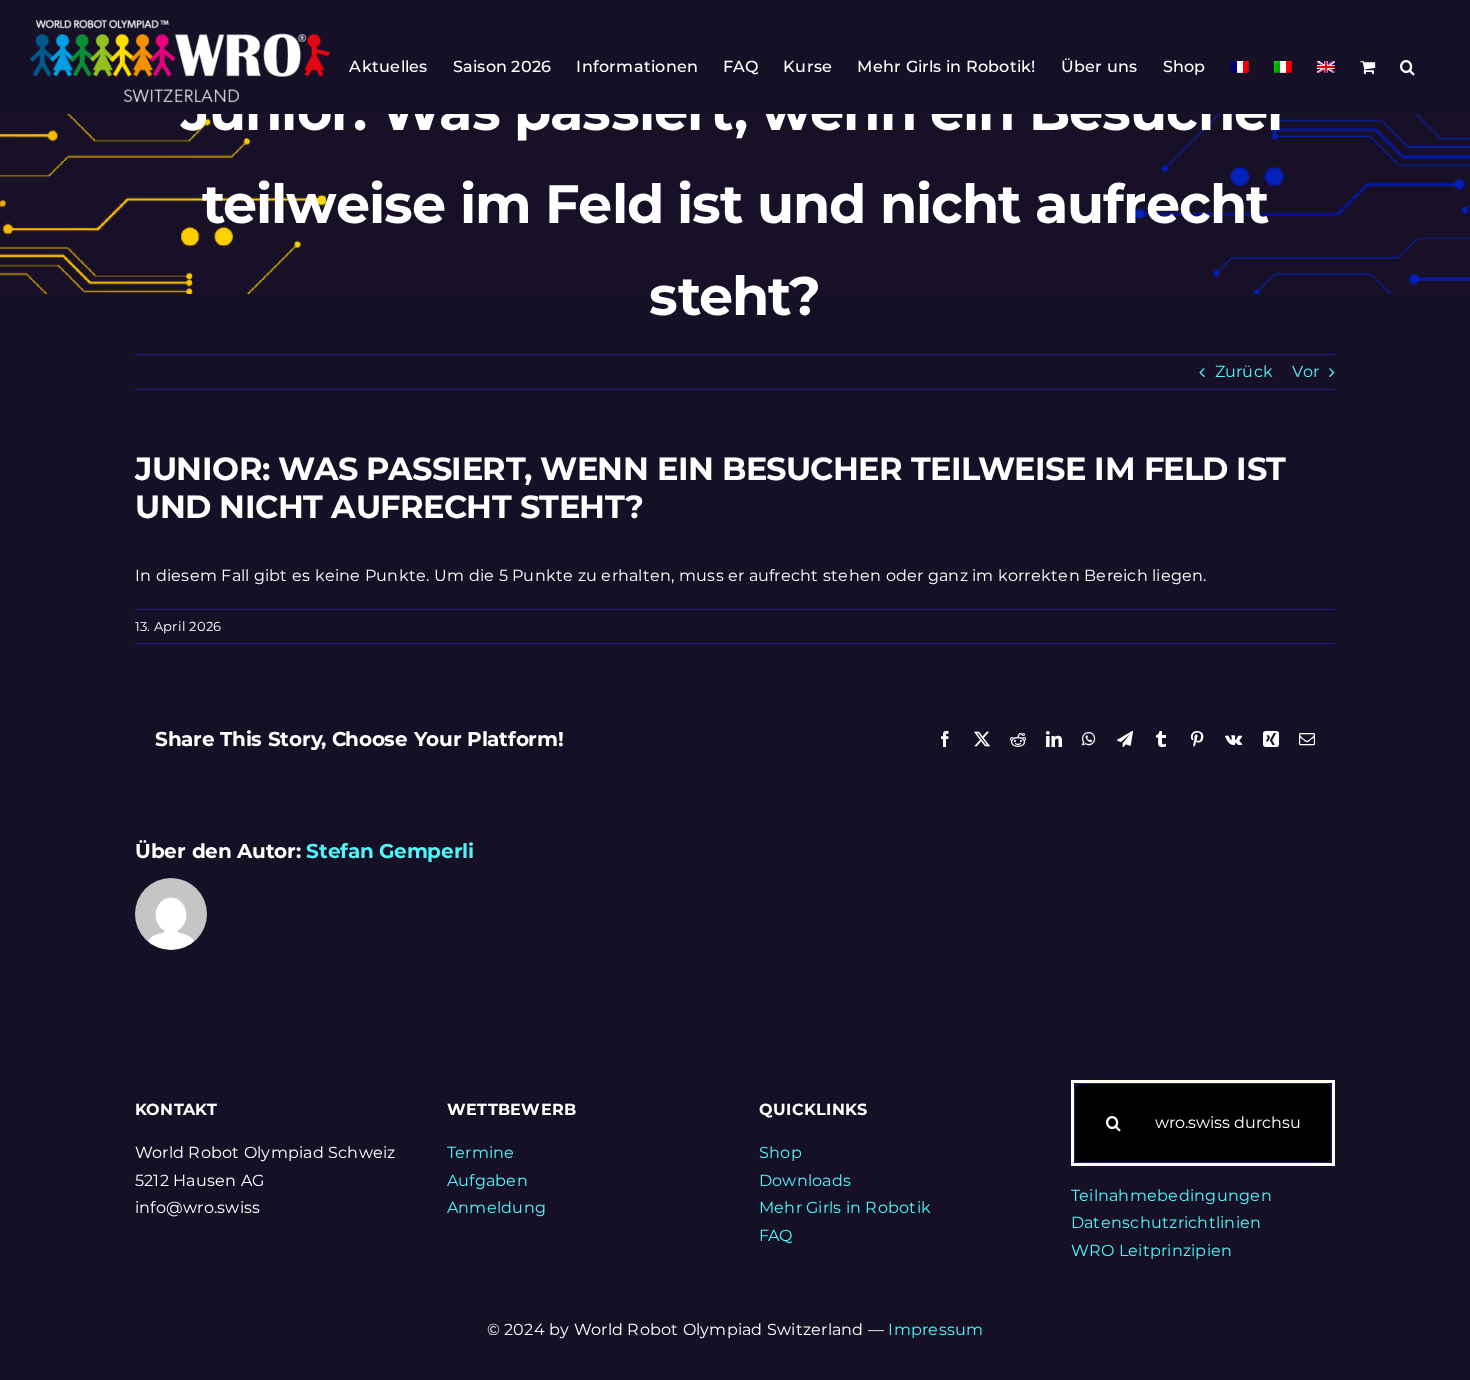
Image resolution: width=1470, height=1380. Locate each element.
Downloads (805, 1180)
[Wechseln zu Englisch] (1326, 67)
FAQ (776, 1235)
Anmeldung (496, 1207)
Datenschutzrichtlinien (1166, 1222)
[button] (1407, 67)
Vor (1305, 371)
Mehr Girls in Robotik (845, 1207)
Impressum (935, 1329)
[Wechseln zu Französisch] (1240, 67)
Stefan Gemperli (390, 851)
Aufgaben (487, 1180)
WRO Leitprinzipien (1151, 1250)
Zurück (1244, 371)
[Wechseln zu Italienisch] (1283, 67)
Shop (780, 1152)
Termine (481, 1152)
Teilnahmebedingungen (1171, 1195)
